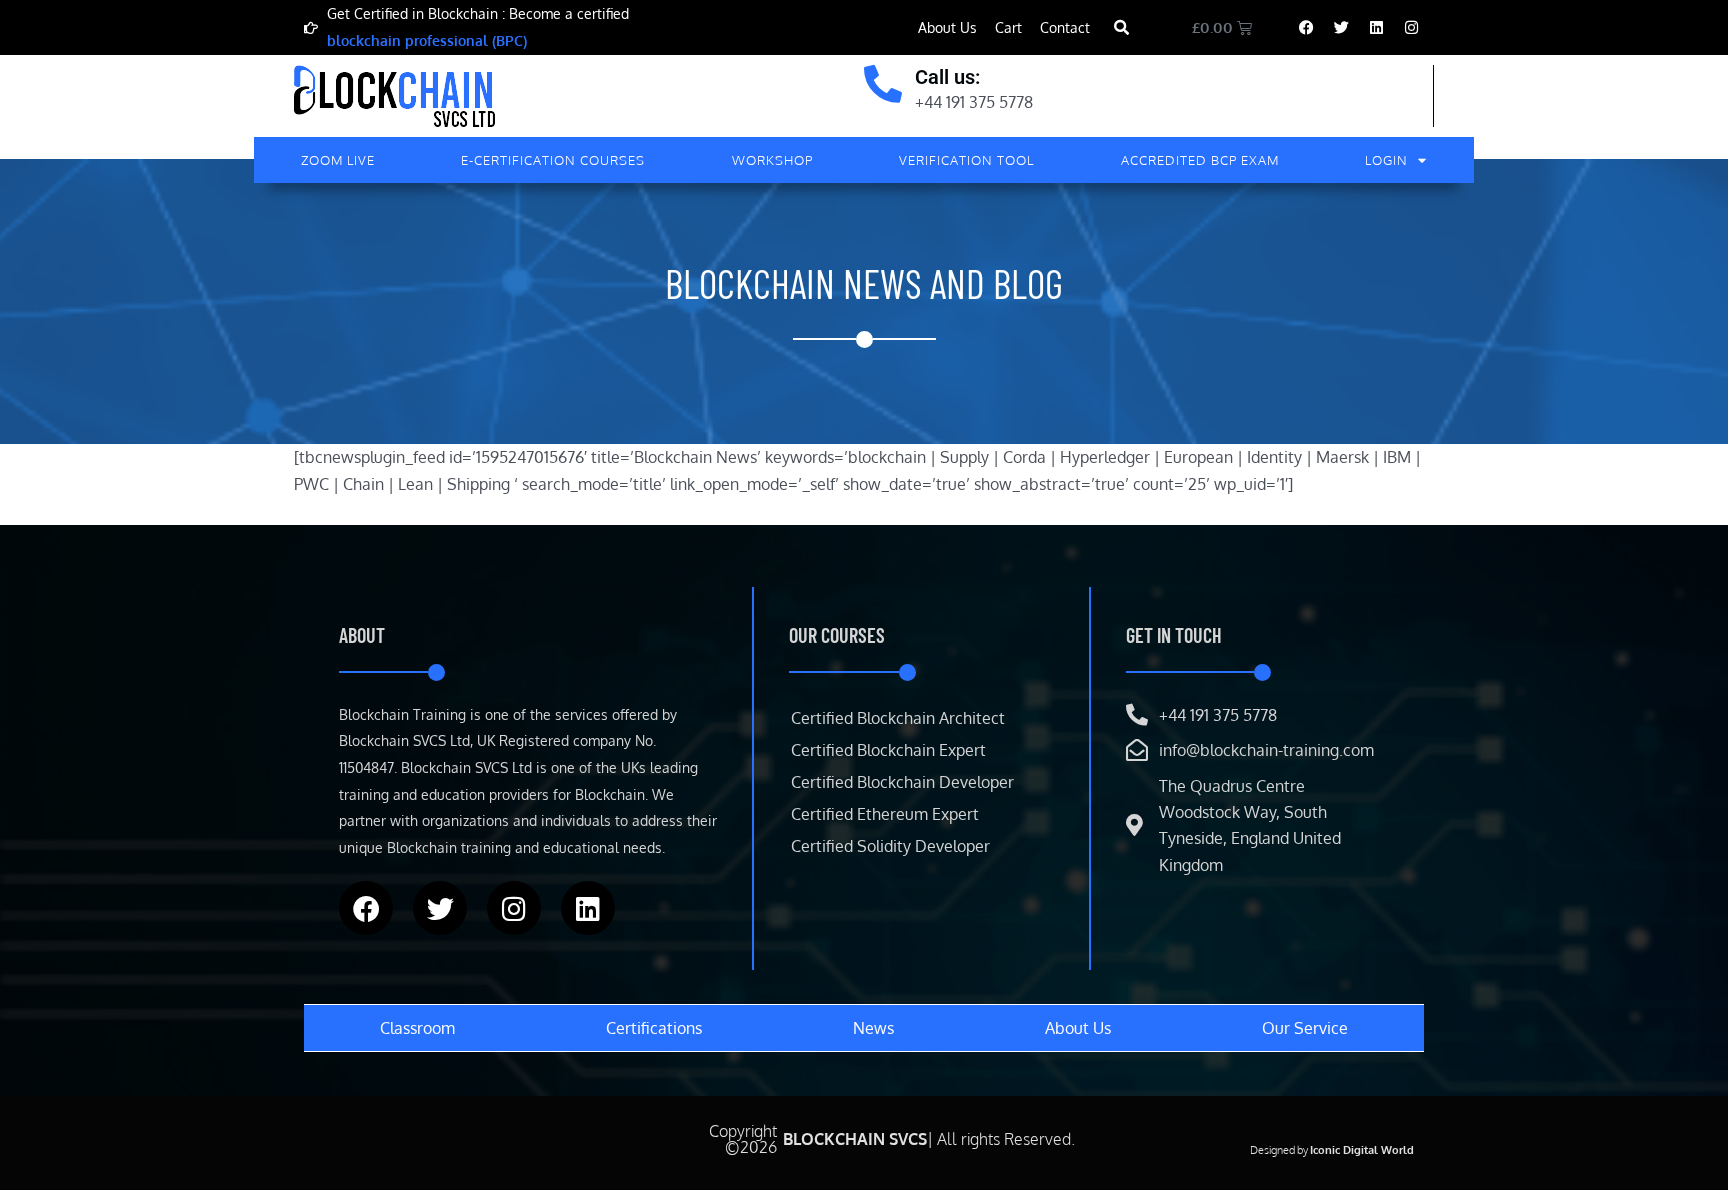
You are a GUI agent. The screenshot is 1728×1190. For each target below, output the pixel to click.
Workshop (772, 160)
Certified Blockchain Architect (898, 718)
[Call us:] (883, 84)
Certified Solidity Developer (890, 846)
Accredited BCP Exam (1200, 160)
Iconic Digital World (1362, 1150)
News (873, 1028)
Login (1386, 160)
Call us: (947, 77)
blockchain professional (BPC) (427, 40)
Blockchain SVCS (855, 1139)
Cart (1008, 27)
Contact (1065, 27)
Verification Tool (966, 160)
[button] (1121, 28)
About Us (947, 27)
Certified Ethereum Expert (885, 814)
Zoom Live (338, 160)
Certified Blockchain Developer (902, 782)
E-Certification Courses (553, 160)
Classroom (417, 1028)
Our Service (1305, 1028)
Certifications (654, 1028)
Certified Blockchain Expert (888, 750)
